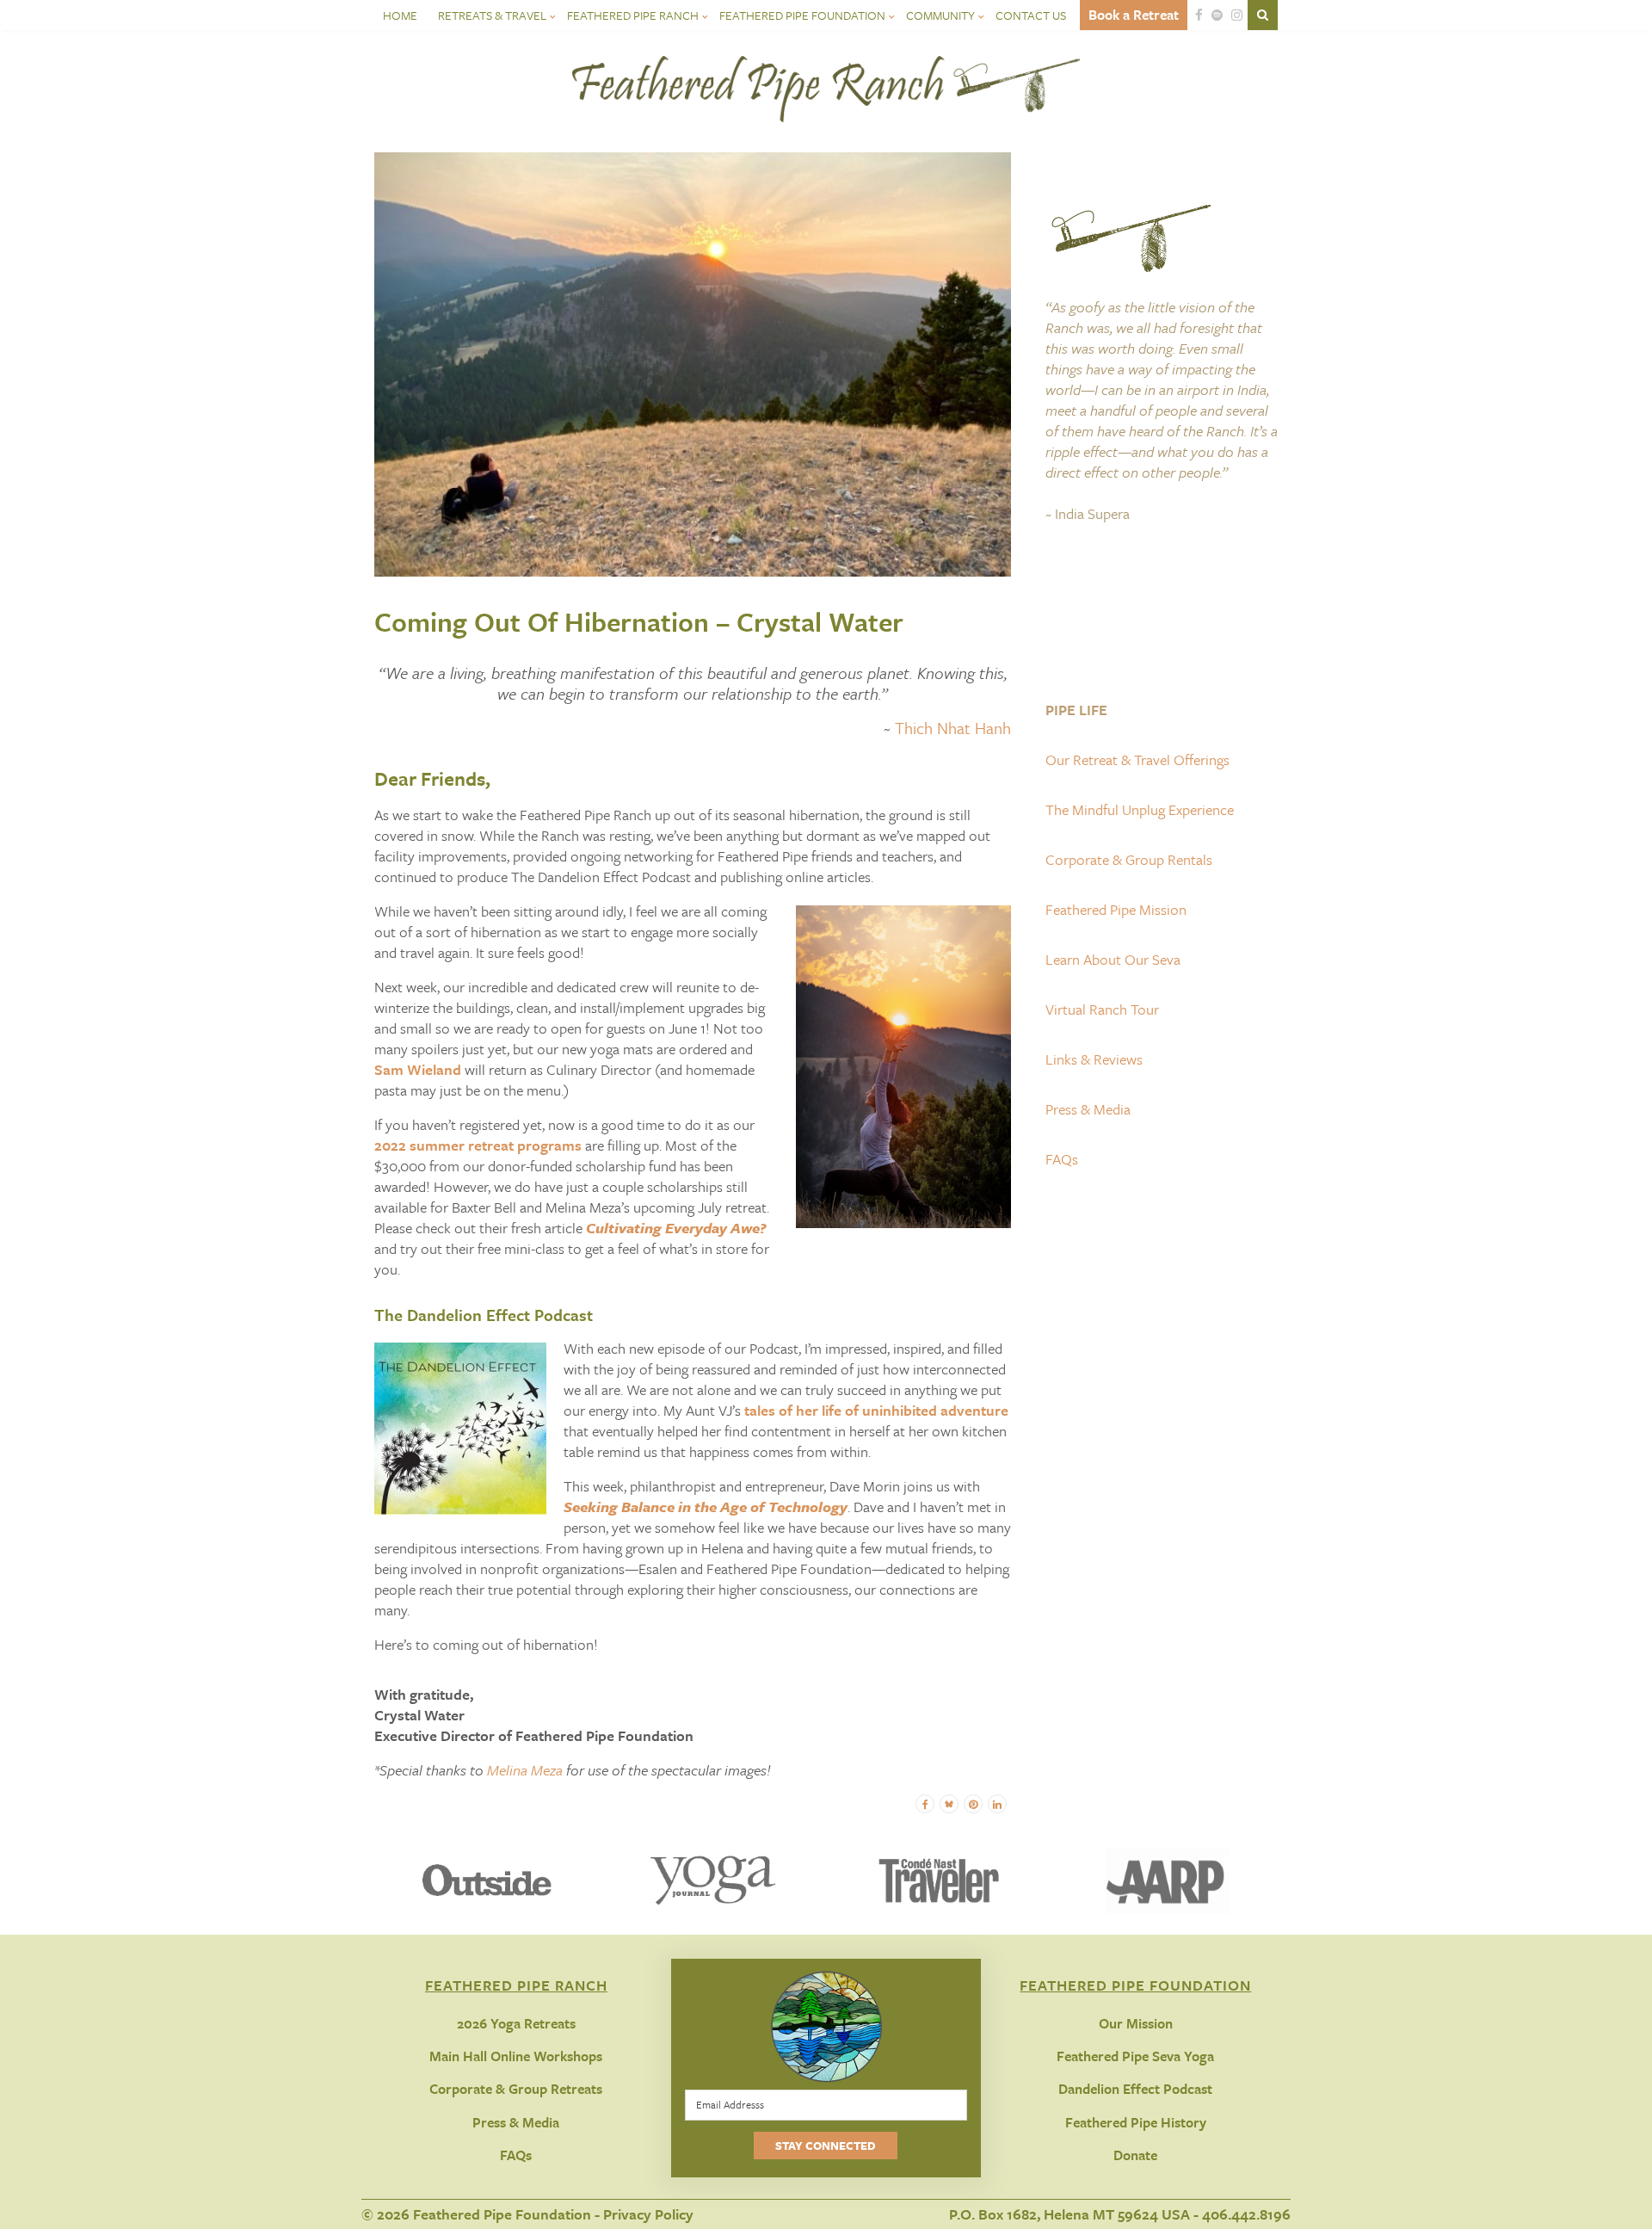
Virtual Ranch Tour (1102, 1009)
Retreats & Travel (492, 15)
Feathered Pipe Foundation (802, 15)
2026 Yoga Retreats (516, 2023)
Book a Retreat (1134, 15)
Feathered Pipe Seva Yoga (1135, 2056)
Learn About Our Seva (1113, 959)
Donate (1135, 2155)
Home (400, 15)
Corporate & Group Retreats (516, 2089)
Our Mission (1136, 2023)
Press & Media (1088, 1109)
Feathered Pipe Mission (1116, 909)
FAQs (1062, 1159)
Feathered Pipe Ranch (633, 15)
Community (940, 15)
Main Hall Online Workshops (516, 2056)
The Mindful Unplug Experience (1140, 809)
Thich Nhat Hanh (953, 728)
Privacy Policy (648, 2214)
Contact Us (1031, 15)
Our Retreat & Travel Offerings (1137, 759)
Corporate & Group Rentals (1129, 859)
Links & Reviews (1094, 1059)
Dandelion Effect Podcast (1135, 2089)
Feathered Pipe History (1136, 2122)
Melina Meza (525, 1770)
